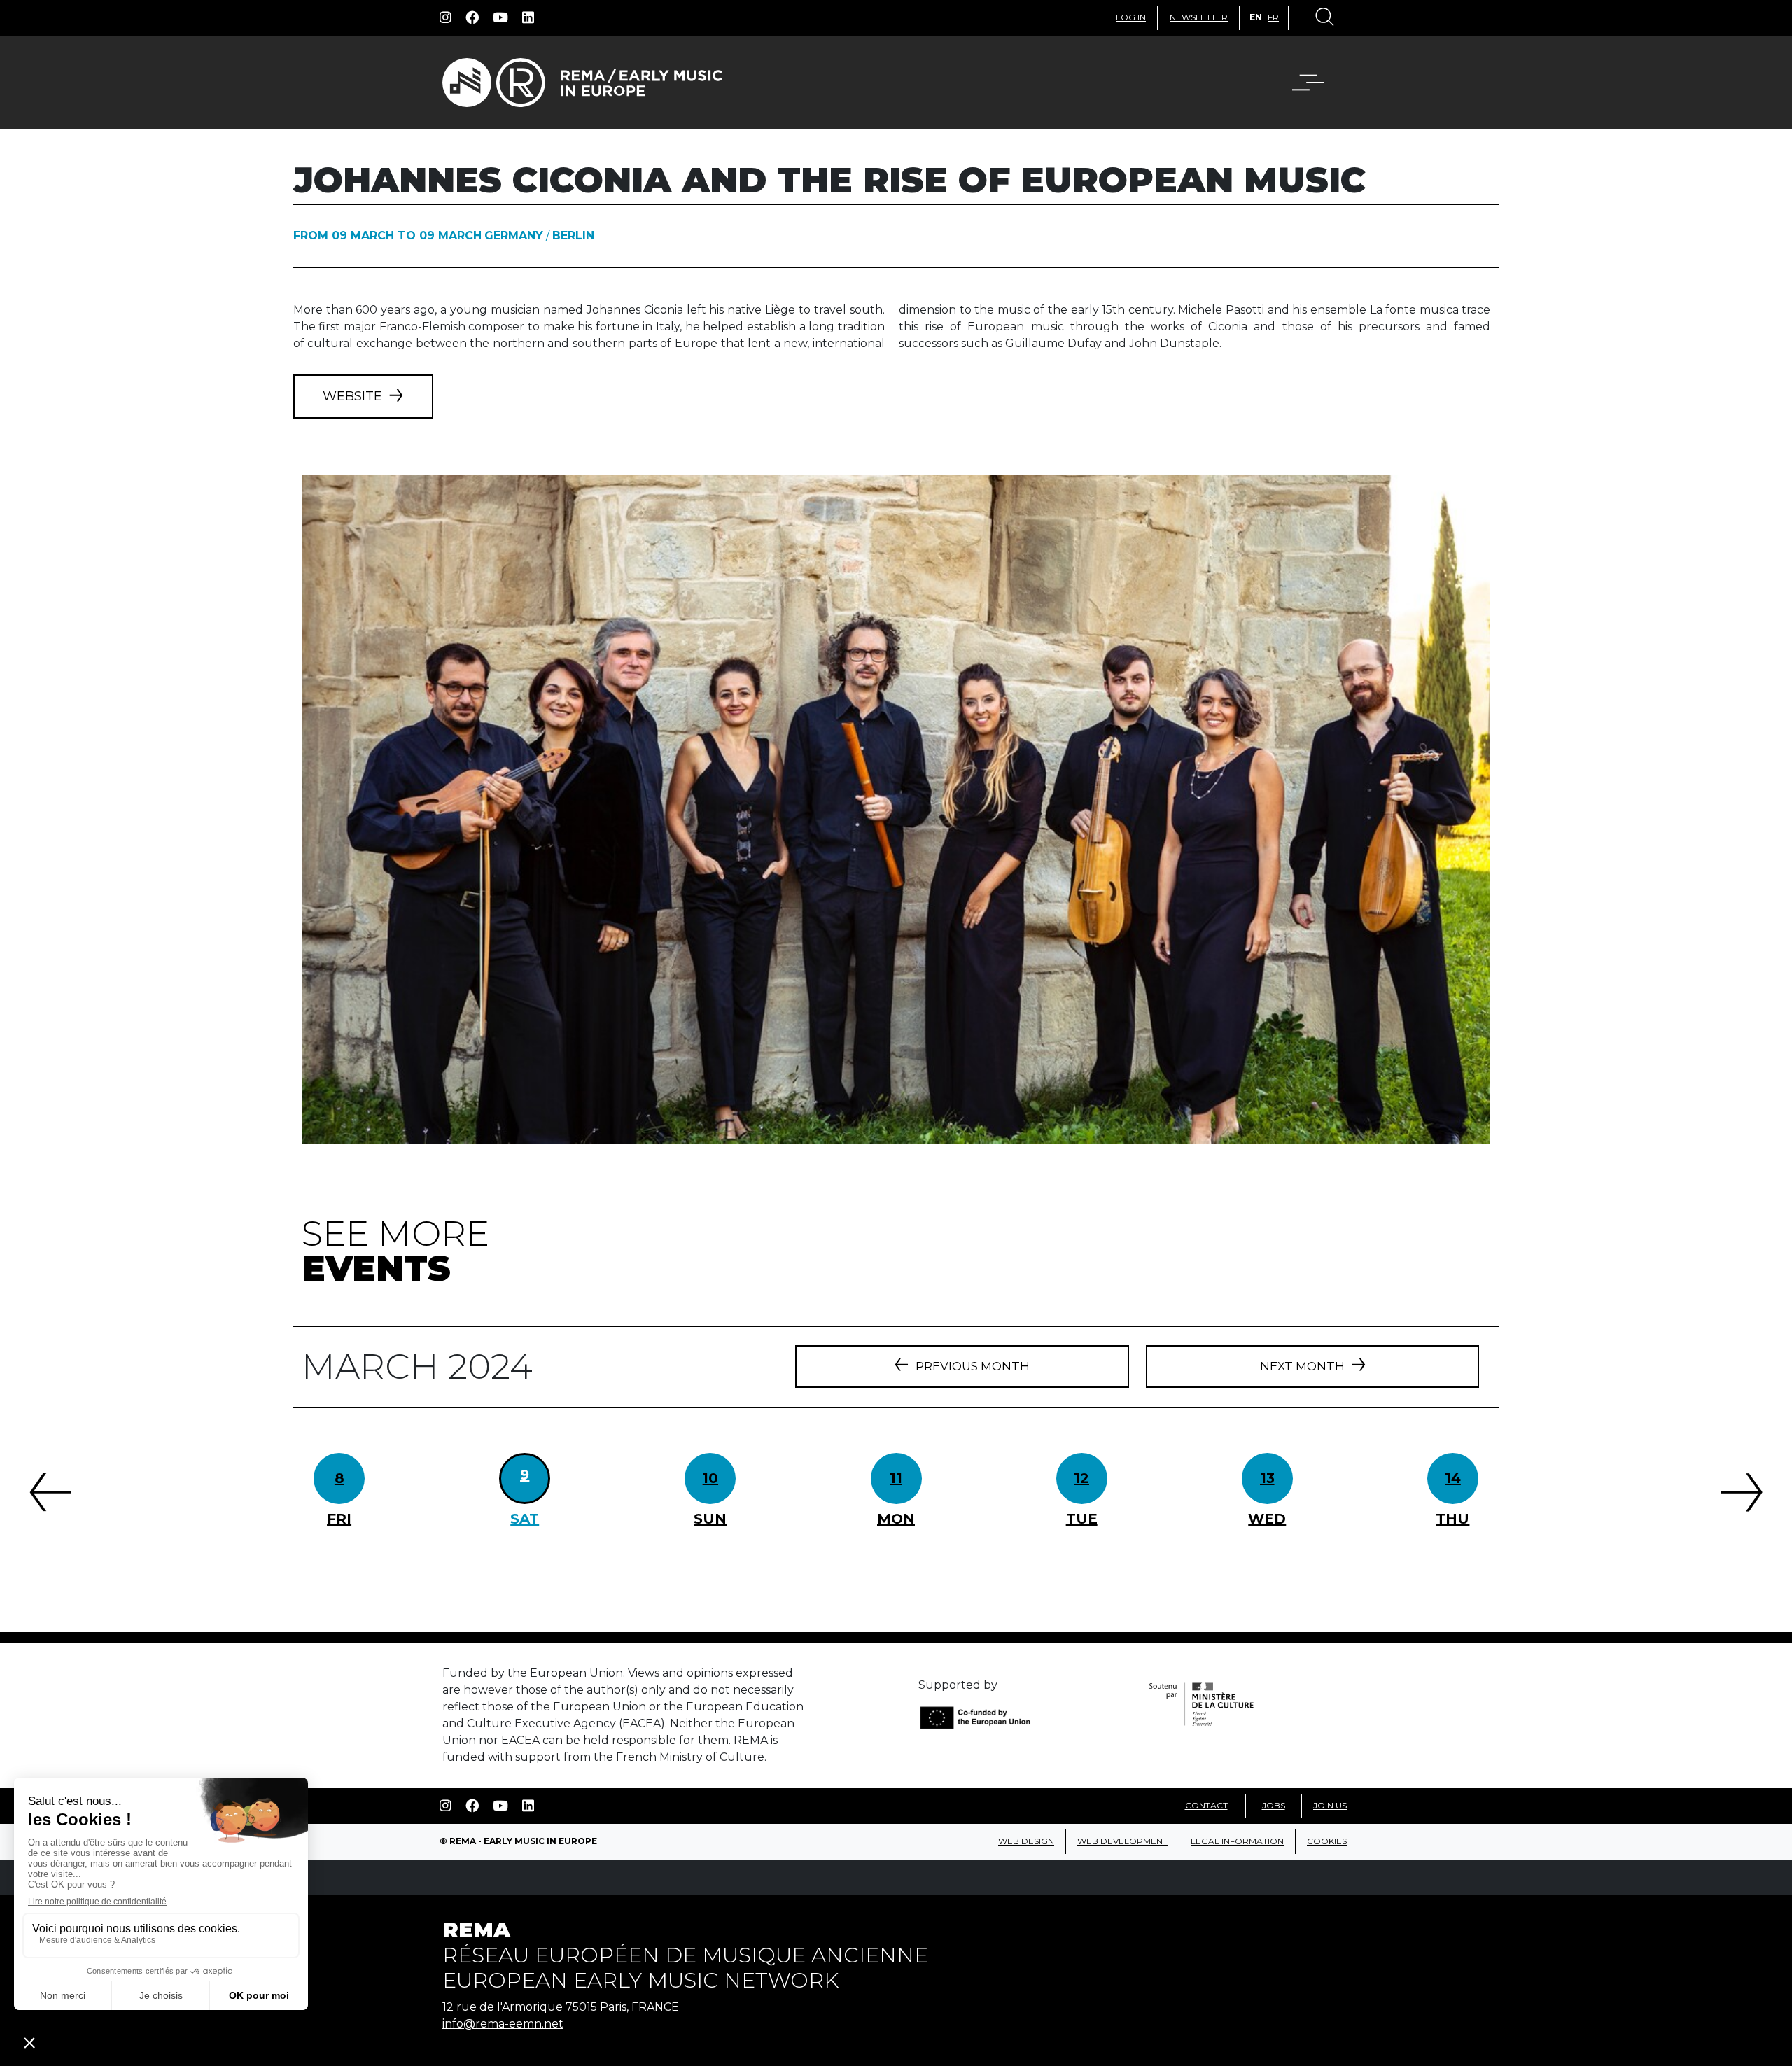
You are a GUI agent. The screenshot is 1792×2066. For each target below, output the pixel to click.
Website (352, 396)
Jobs (1274, 1805)
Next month (1302, 1366)
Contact (1206, 1805)
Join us (1330, 1805)
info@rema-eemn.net (503, 2024)
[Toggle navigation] (1324, 18)
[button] (1317, 83)
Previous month (973, 1366)
